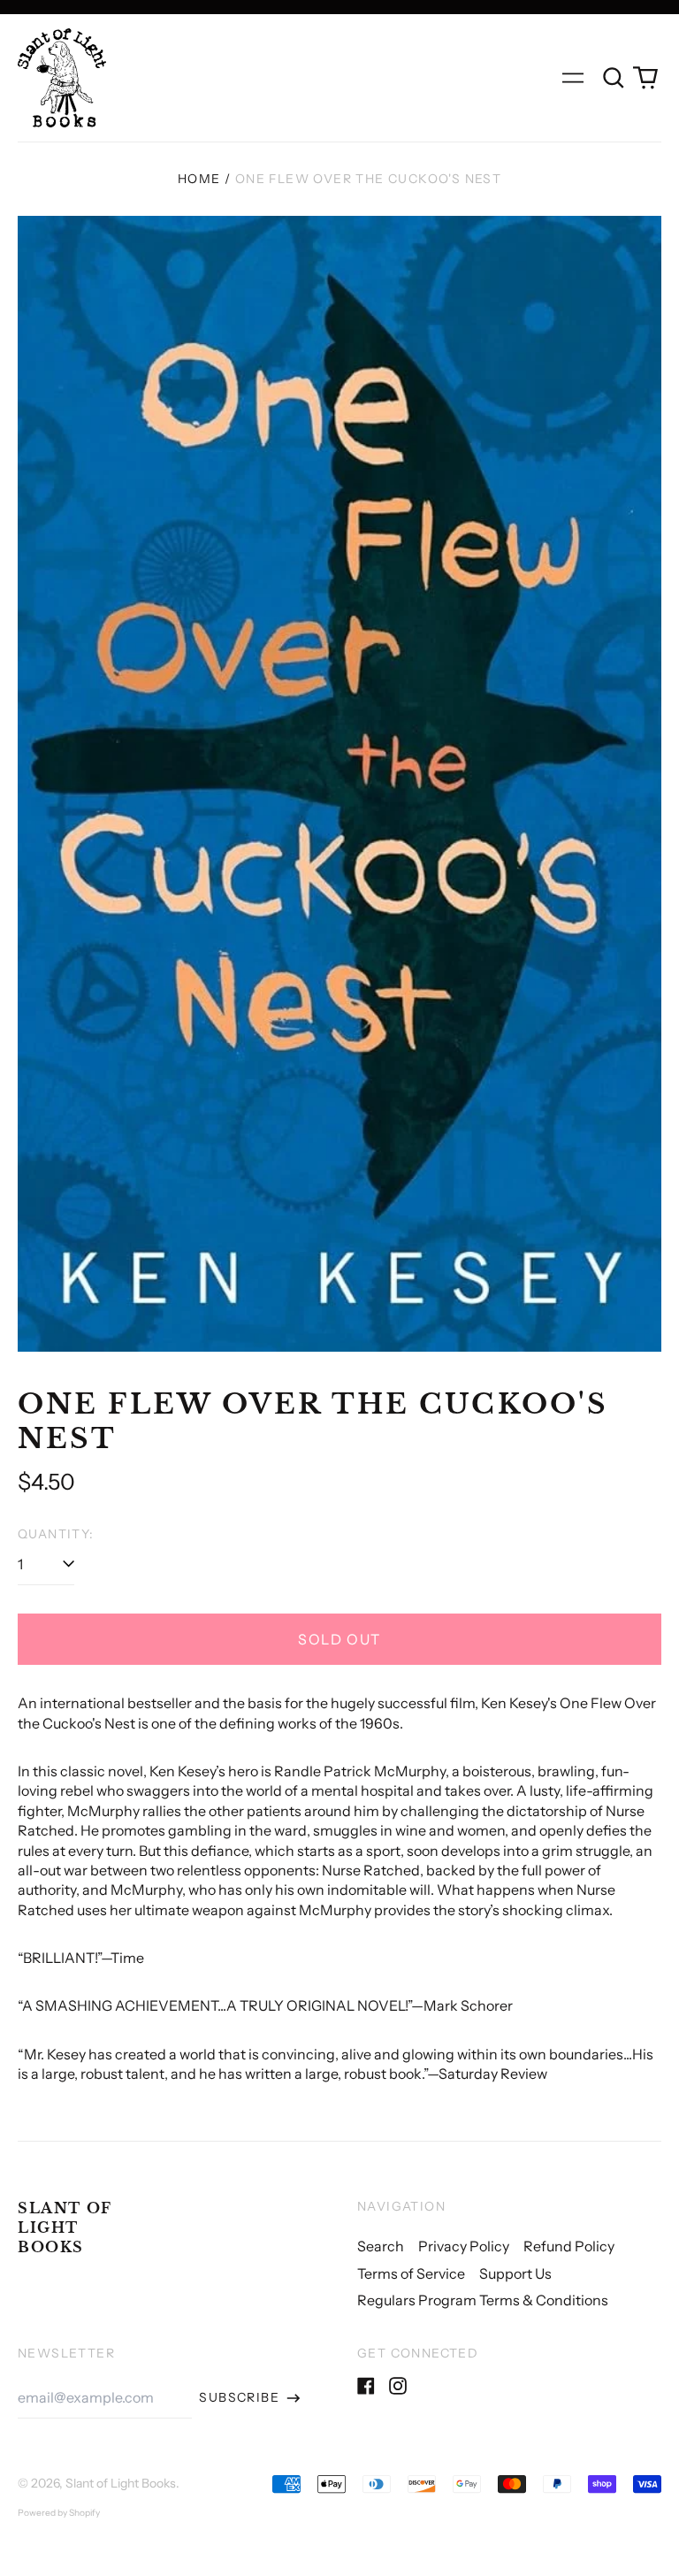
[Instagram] (398, 2386)
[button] (614, 78)
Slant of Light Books (65, 2228)
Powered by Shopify (59, 2513)
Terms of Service (411, 2273)
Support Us (515, 2273)
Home (199, 179)
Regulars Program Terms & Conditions (483, 2300)
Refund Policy (569, 2246)
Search (381, 2246)
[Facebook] (366, 2386)
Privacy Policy (464, 2246)
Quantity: (56, 1534)
